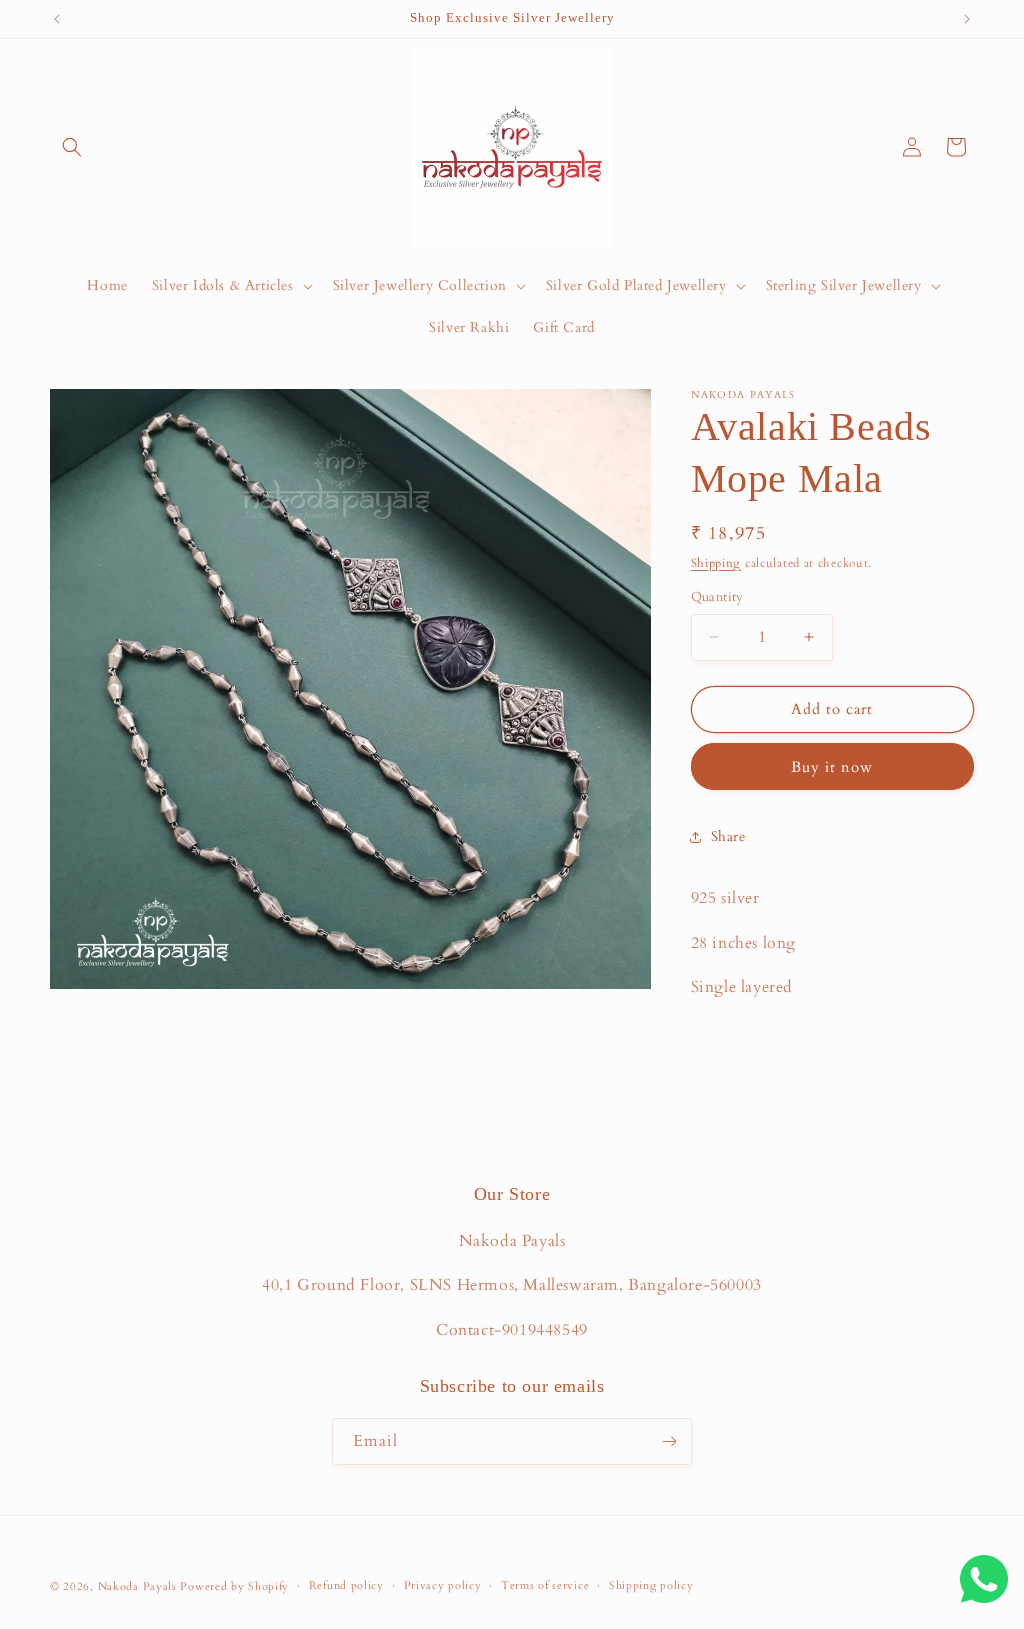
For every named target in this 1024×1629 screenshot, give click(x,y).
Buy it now (832, 767)
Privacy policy (443, 1585)
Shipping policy (651, 1585)
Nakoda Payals (137, 1586)
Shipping (716, 563)
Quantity (717, 597)
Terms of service (545, 1585)
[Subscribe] (669, 1441)
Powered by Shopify (234, 1586)
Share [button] (728, 836)
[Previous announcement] (57, 19)
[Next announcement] (967, 19)
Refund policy (346, 1585)
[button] (72, 147)
